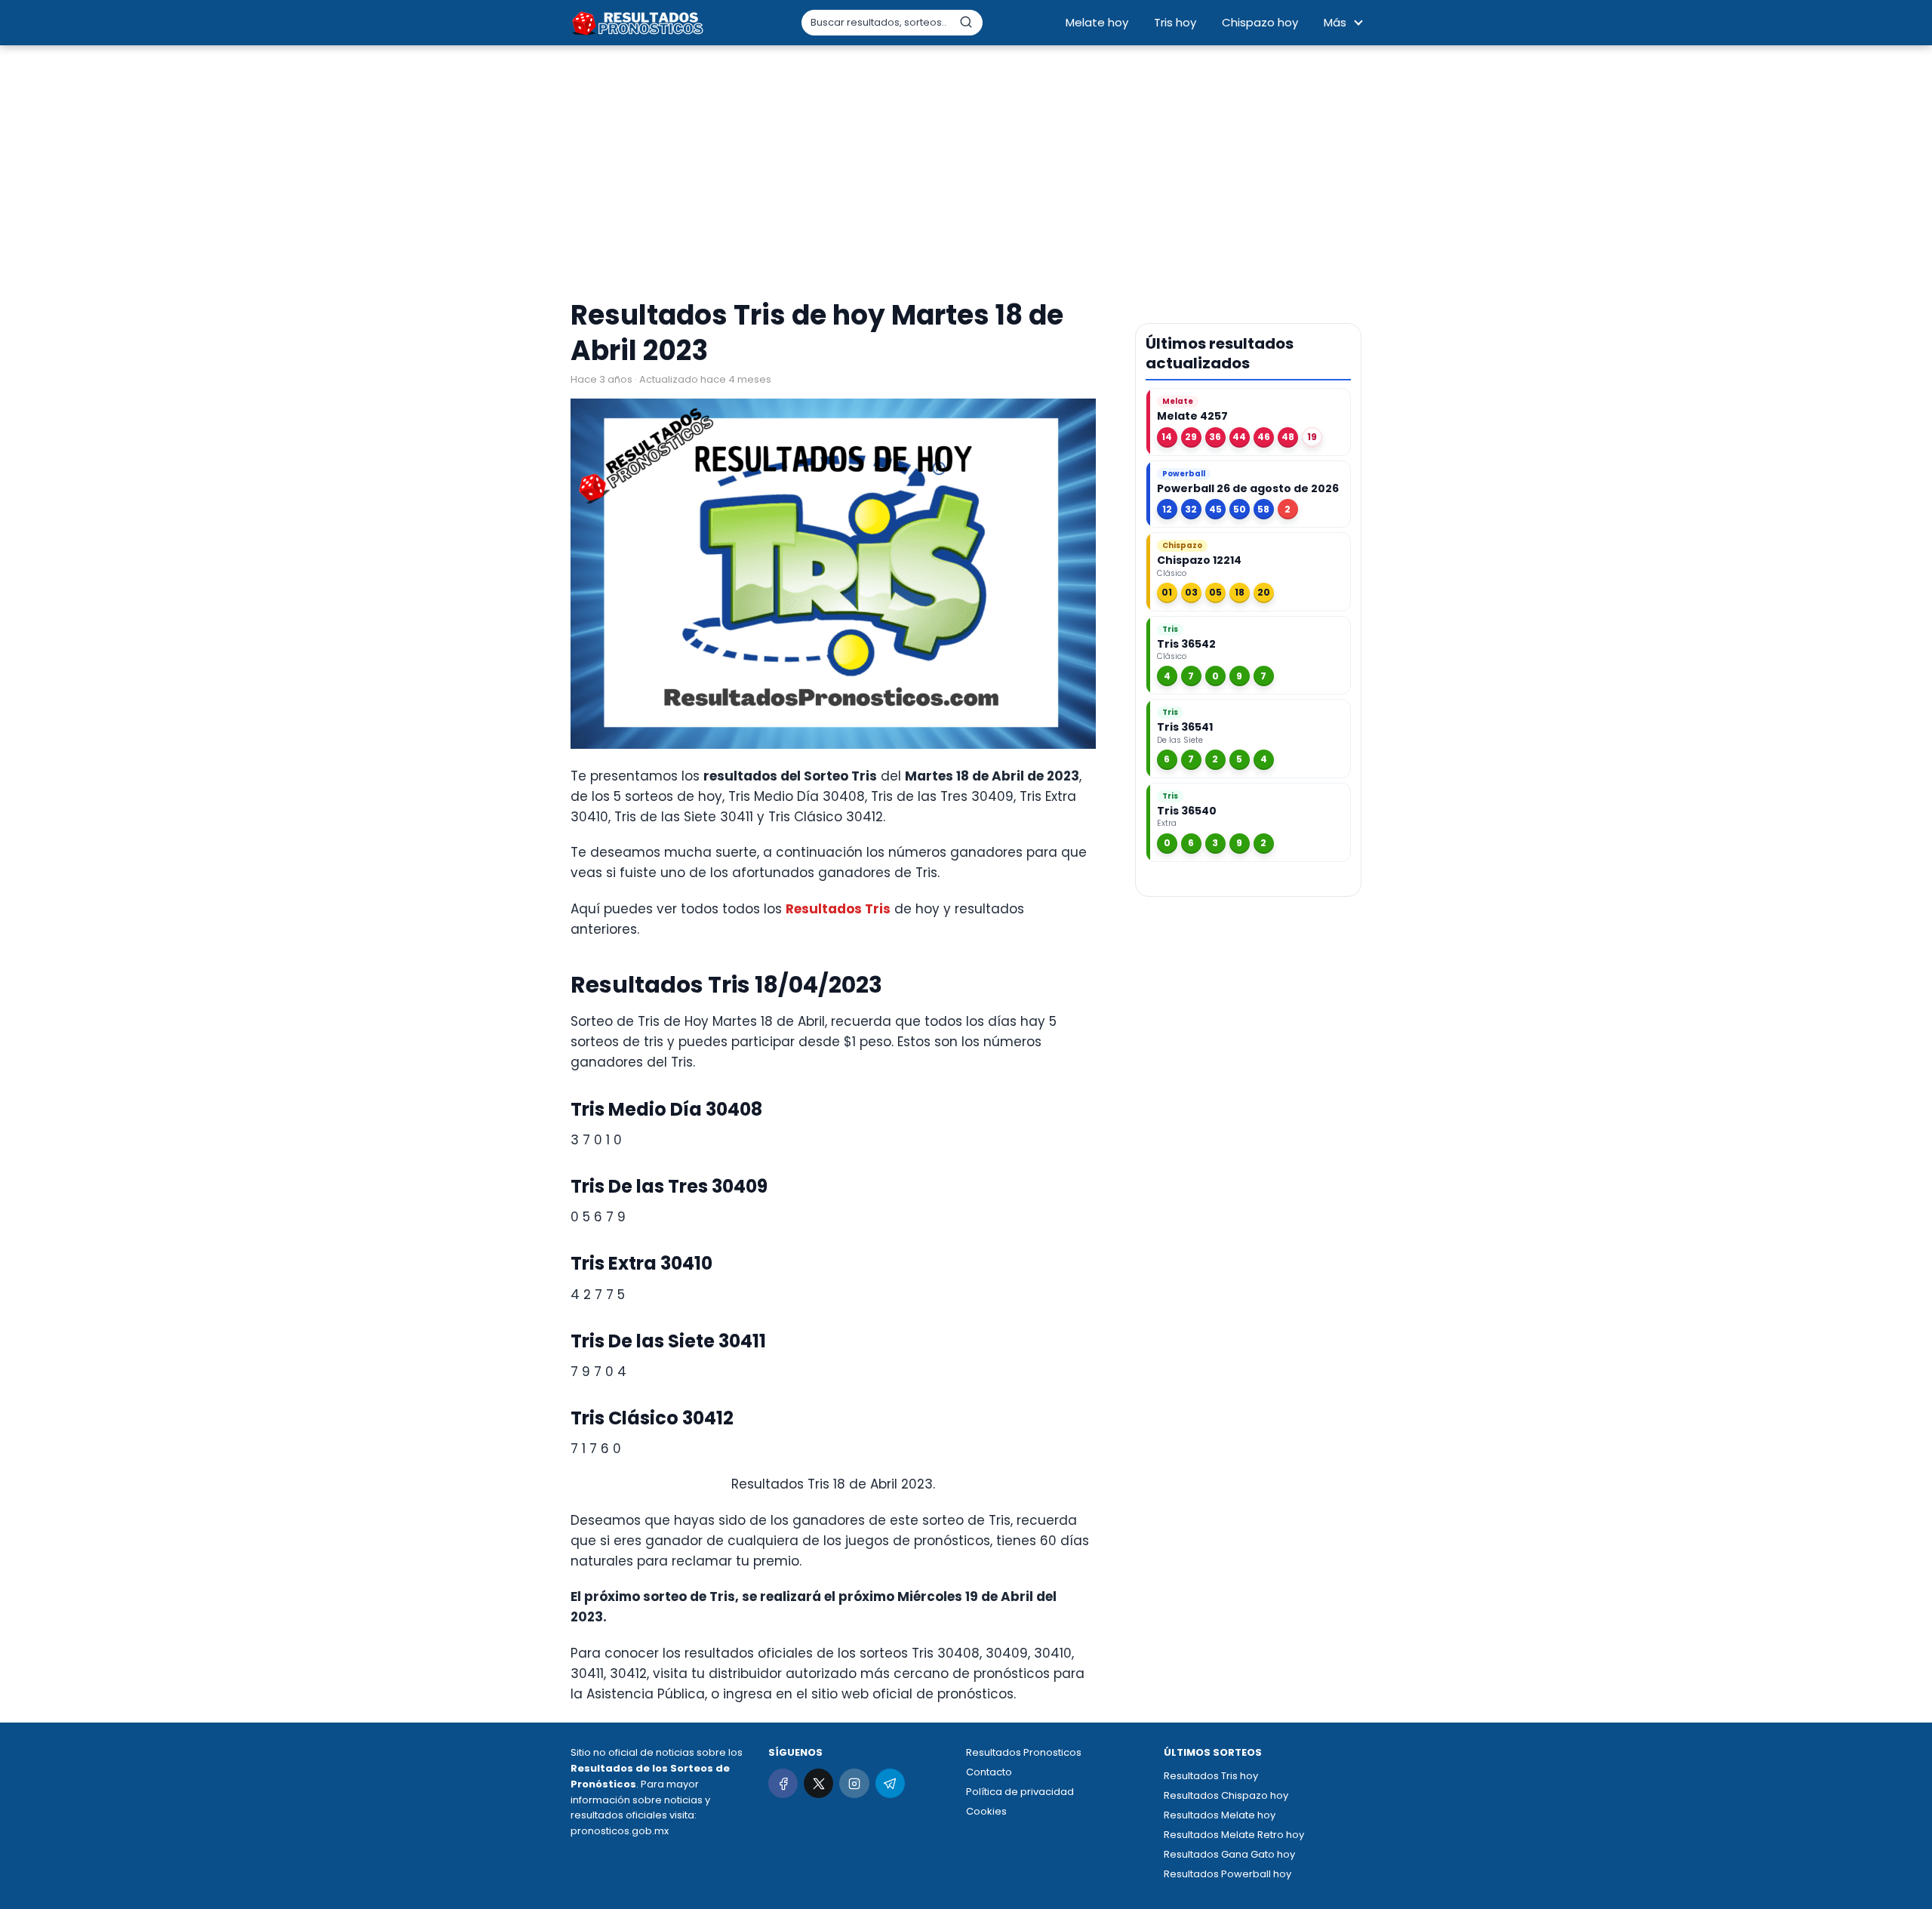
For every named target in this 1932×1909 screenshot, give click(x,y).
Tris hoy (1175, 22)
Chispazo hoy (1260, 22)
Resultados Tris (838, 909)
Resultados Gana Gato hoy (1229, 1854)
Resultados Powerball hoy (1227, 1874)
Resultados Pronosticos (1024, 1752)
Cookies (986, 1811)
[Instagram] (854, 1783)
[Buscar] (966, 22)
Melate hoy (1097, 22)
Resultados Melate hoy (1220, 1815)
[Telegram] (890, 1783)
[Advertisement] (966, 174)
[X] (818, 1783)
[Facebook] (783, 1783)
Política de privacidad (1020, 1792)
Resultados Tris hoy (1211, 1776)
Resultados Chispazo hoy (1226, 1795)
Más (1335, 22)
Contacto (989, 1772)
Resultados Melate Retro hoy (1234, 1835)
